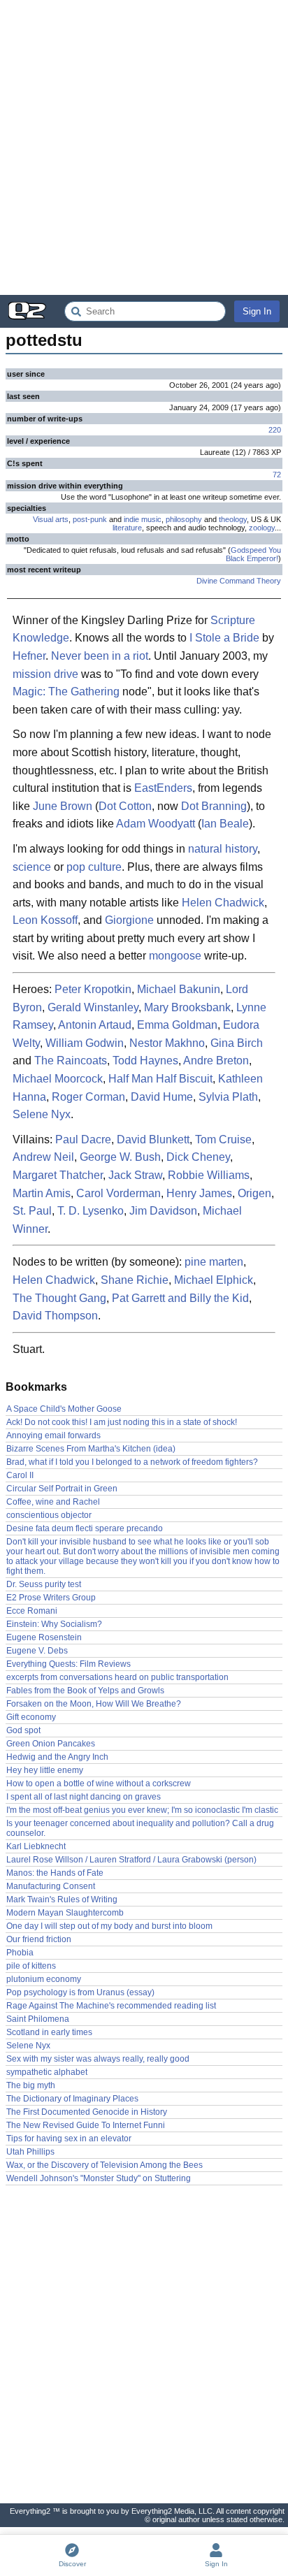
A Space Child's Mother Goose (64, 1409)
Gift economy (31, 1717)
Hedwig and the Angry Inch (57, 1757)
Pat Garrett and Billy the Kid (180, 1298)
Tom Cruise (223, 1139)
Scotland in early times (49, 2032)
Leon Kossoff (45, 920)
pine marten (214, 1262)
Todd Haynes (145, 1061)
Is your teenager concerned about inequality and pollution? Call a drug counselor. (140, 1828)
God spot (23, 1730)
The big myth (31, 2085)
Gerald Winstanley (93, 1007)
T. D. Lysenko (91, 1211)
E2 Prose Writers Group (51, 1598)
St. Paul (32, 1211)
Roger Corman (88, 1097)
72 (277, 475)
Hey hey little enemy (45, 1770)
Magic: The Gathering (66, 692)
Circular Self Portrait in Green (62, 1489)
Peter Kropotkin (93, 989)
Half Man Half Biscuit (160, 1079)
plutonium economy (44, 1979)
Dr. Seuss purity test (44, 1584)
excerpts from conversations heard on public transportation (117, 1677)
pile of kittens (31, 1966)
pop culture (94, 867)
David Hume (162, 1097)
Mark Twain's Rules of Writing (62, 1900)
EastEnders (163, 788)
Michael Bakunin (179, 989)
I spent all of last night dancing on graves (84, 1797)
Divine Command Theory (239, 581)
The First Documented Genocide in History (87, 2112)
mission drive (45, 674)
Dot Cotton (125, 806)
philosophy (184, 519)
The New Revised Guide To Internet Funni (86, 2125)
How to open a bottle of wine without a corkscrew (99, 1783)
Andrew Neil (43, 1157)
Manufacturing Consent (51, 1886)
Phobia (20, 1953)
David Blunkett (153, 1139)
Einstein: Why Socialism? (54, 1624)
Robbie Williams (209, 1175)
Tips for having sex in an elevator (69, 2139)
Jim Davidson (163, 1211)
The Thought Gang (59, 1298)
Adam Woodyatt (156, 824)
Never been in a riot (100, 656)
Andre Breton (216, 1061)
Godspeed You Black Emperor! (253, 554)
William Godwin (85, 1043)
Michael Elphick (214, 1280)
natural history (223, 849)
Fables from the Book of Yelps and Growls (85, 1691)
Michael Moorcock (58, 1079)
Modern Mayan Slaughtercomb (65, 1913)
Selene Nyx (42, 1114)
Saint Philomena (38, 2019)
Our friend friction (39, 1939)
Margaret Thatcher (58, 1175)
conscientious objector (49, 1515)
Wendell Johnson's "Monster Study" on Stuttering (99, 2178)
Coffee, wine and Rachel (53, 1502)
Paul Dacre (83, 1139)
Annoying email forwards (53, 1435)
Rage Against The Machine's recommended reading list (111, 2006)
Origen (254, 1193)
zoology (262, 528)
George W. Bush (120, 1157)
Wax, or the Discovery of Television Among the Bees (105, 2165)
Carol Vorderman (118, 1193)
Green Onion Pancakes (51, 1744)
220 (275, 430)
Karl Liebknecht (36, 1846)
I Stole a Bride (224, 638)
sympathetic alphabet (47, 2072)
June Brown (63, 806)
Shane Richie (135, 1280)
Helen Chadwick (223, 903)
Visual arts (51, 519)
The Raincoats (71, 1061)
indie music (143, 519)
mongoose (175, 956)
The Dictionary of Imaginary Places (72, 2099)
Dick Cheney (198, 1157)
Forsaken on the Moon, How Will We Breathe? (94, 1704)
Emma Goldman (177, 1025)
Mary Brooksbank (187, 1007)
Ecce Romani (32, 1611)
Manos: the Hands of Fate (55, 1873)
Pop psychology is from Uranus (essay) (80, 1992)
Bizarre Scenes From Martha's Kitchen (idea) (91, 1449)
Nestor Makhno (167, 1043)
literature (127, 528)
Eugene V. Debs (37, 1651)
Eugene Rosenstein (44, 1637)
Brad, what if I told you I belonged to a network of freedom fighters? (132, 1462)
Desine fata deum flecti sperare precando (85, 1528)
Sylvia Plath (228, 1097)
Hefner (29, 656)
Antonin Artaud (95, 1025)
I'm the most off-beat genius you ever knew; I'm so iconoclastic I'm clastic (142, 1810)
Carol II (20, 1475)
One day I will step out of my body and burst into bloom (109, 1926)
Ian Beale (225, 824)
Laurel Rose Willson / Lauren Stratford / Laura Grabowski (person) (131, 1860)
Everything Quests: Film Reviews (69, 1664)
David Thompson (55, 1316)
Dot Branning (214, 806)
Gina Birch (237, 1043)
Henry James (199, 1193)
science (32, 867)
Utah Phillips (30, 2152)
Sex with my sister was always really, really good (98, 2059)
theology (233, 519)
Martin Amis (42, 1193)
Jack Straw (135, 1175)
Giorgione (129, 920)
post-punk (90, 519)
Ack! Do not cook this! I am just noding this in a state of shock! (122, 1422)
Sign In (257, 311)
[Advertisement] (144, 147)
